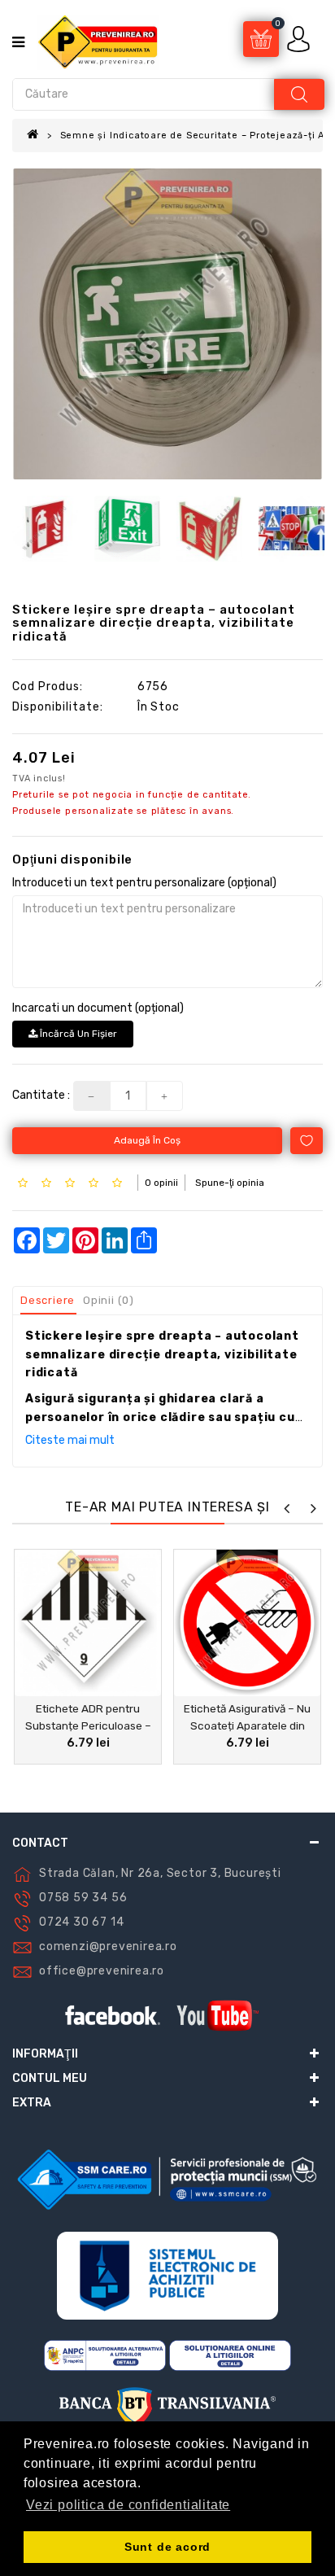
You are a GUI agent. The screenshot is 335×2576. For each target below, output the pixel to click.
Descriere (48, 1300)
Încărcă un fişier (77, 1034)
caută (299, 94)
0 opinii (161, 1183)
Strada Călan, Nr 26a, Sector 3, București (160, 1873)
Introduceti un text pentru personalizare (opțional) (144, 883)
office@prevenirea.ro (102, 1971)
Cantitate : (41, 1095)
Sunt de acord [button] (167, 2547)
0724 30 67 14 (81, 1922)
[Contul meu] (300, 39)
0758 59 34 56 (83, 1898)
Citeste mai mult (70, 1440)
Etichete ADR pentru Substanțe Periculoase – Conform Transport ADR (88, 1725)
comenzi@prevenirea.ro (108, 1946)
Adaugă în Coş (147, 1140)
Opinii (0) (109, 1300)
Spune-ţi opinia (230, 1183)
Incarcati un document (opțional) (98, 1008)
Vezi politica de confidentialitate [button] (128, 2505)
